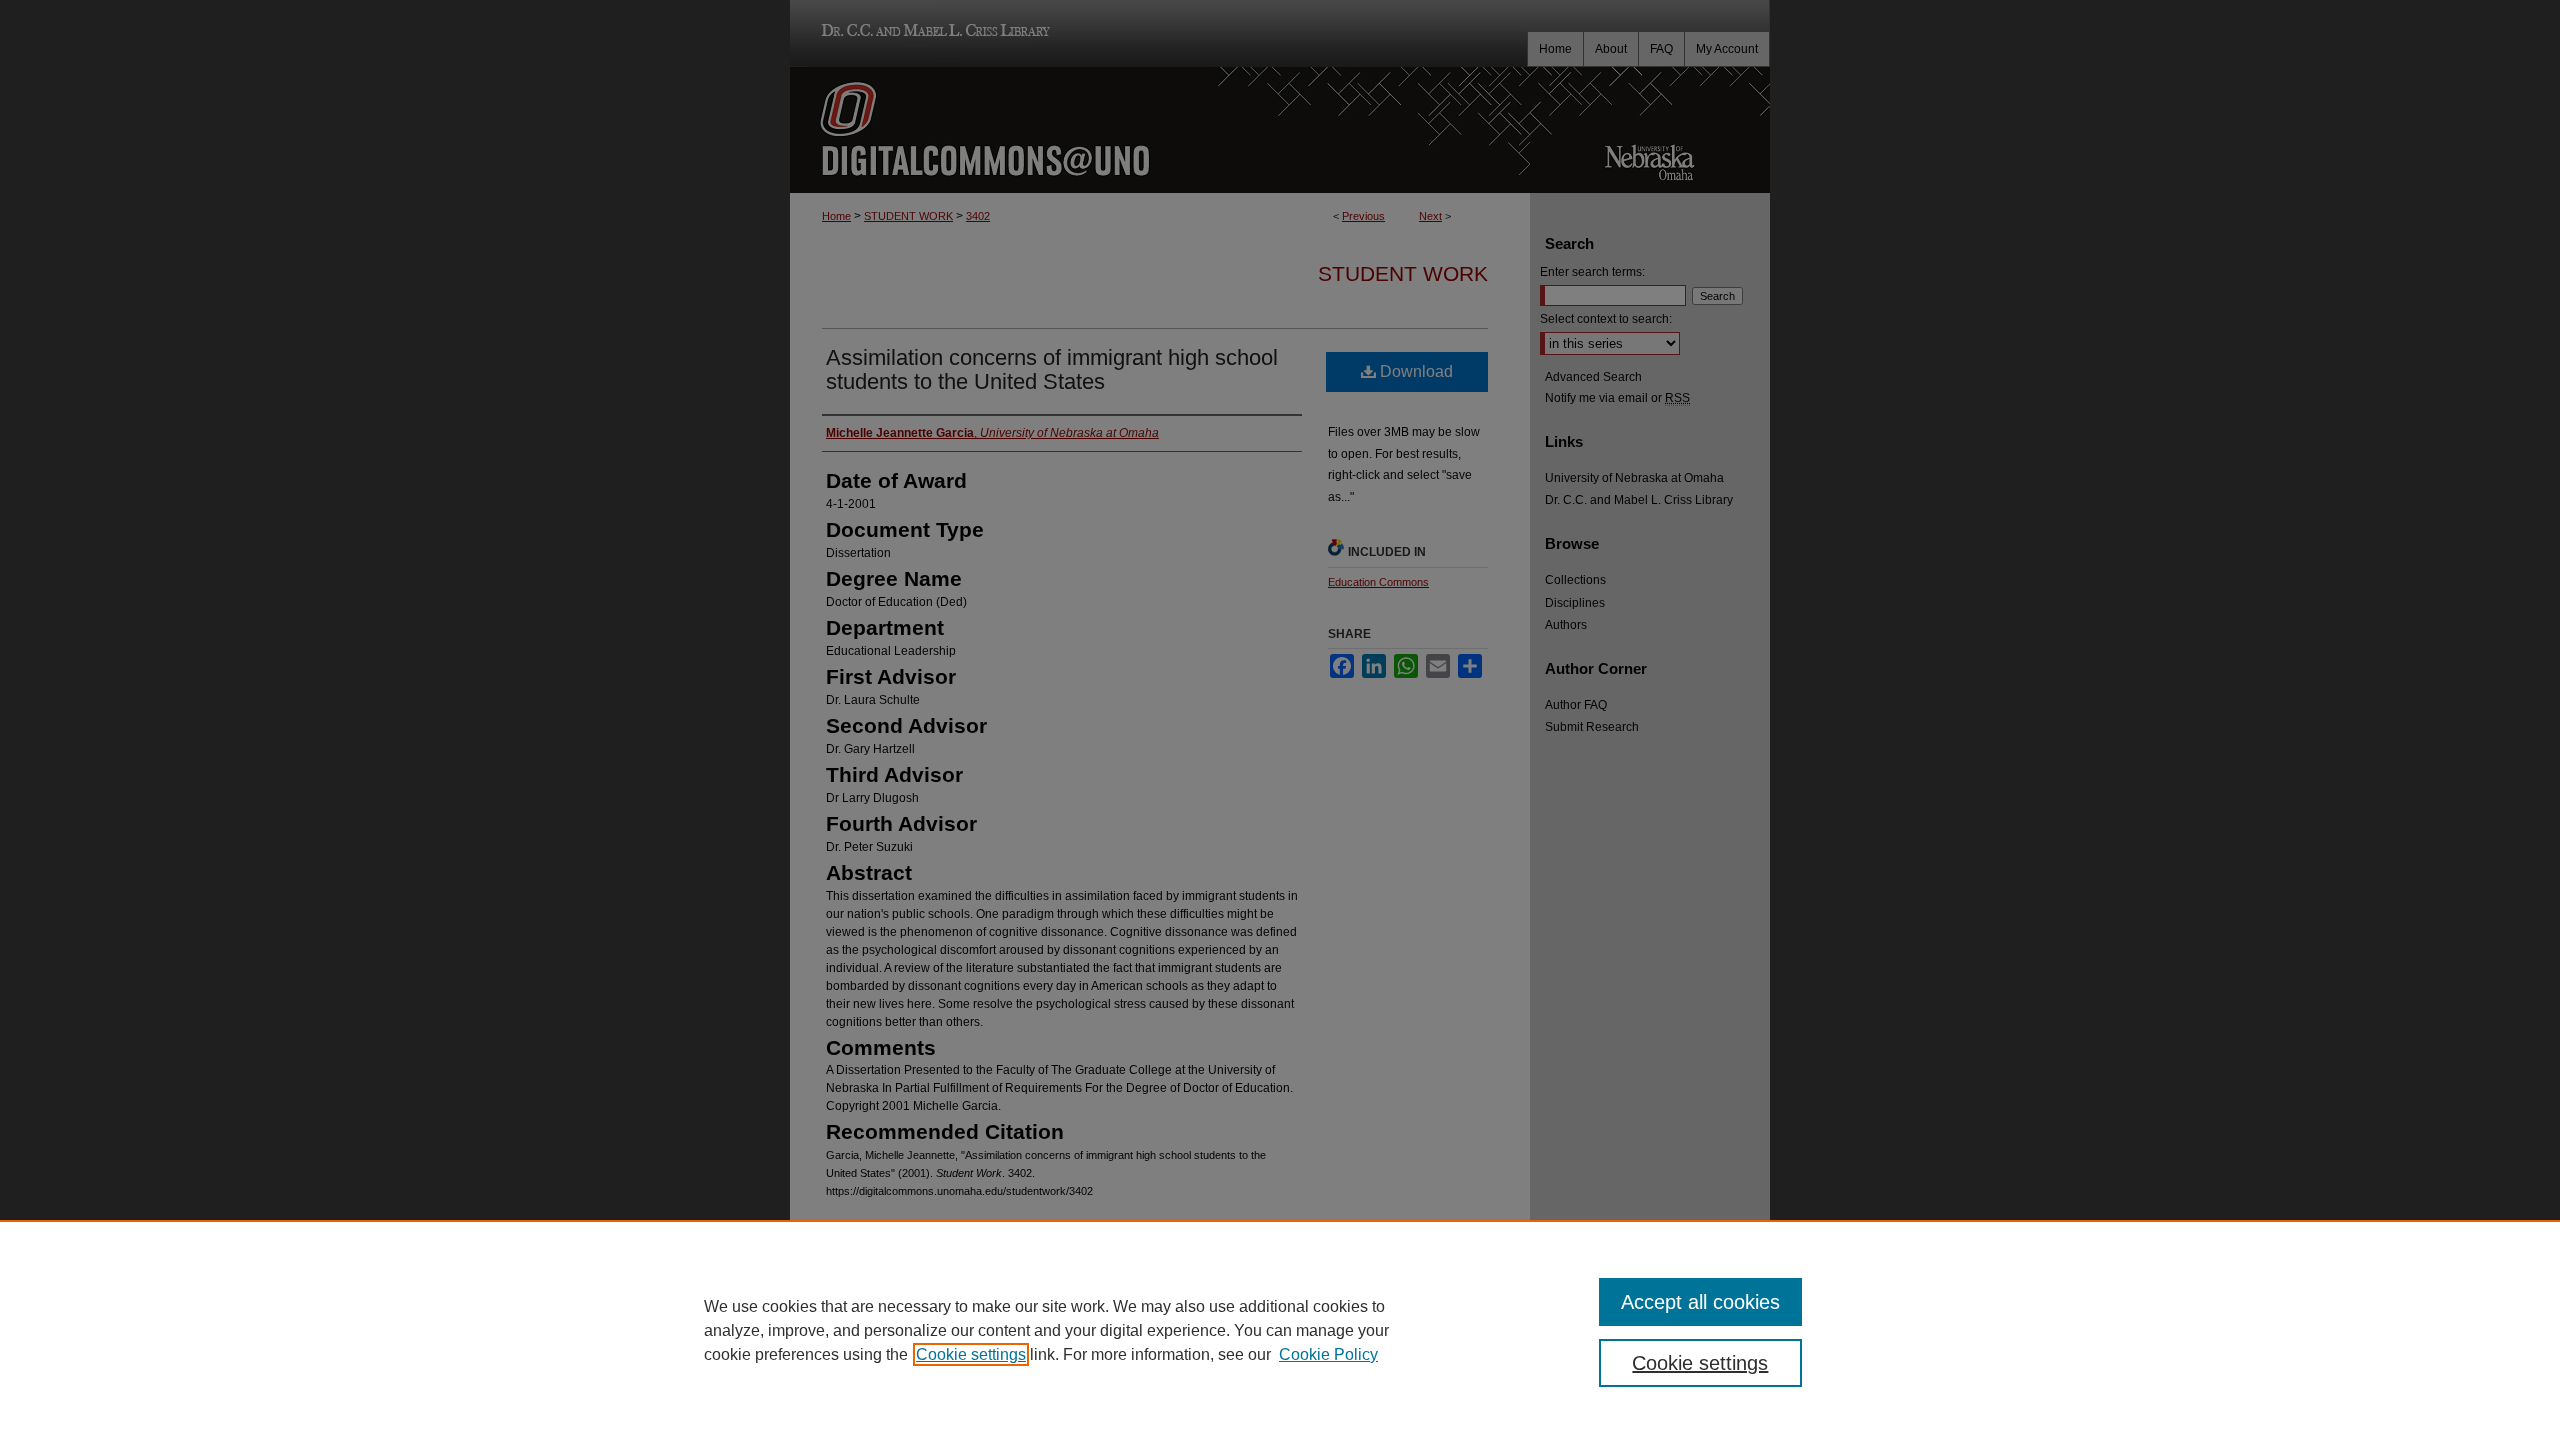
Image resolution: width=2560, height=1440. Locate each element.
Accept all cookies (1700, 1302)
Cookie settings (971, 1354)
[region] (1280, 1330)
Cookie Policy (1328, 1354)
